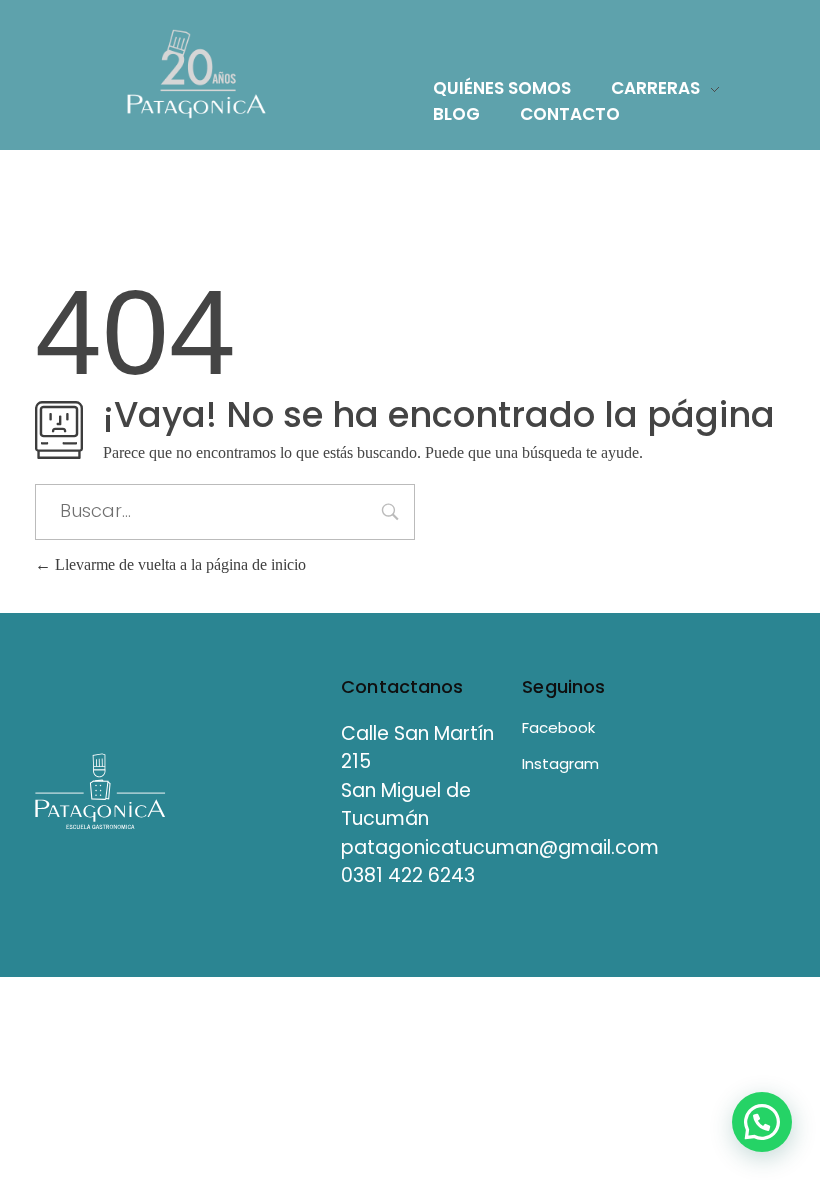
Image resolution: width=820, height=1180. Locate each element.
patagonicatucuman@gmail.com (500, 847)
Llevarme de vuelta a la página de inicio (178, 564)
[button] (762, 1122)
